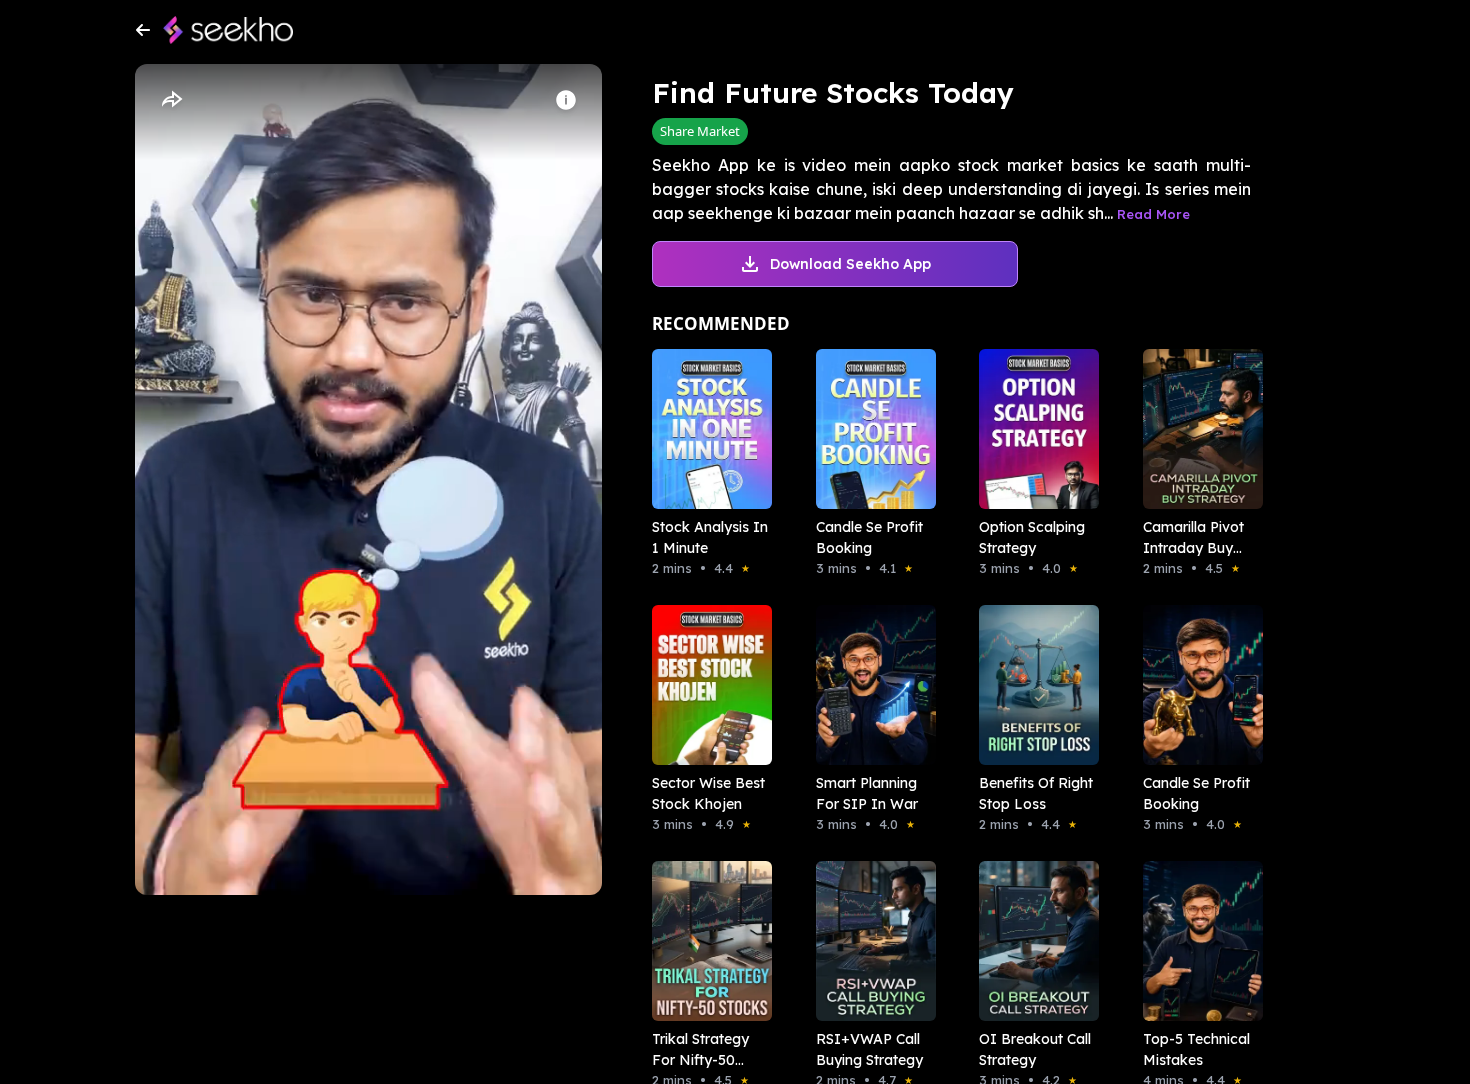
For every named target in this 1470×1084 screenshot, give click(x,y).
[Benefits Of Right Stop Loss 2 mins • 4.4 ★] (1033, 685)
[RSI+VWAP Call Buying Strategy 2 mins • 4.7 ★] (870, 941)
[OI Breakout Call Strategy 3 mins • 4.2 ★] (1033, 941)
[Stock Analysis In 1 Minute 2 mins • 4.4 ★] (706, 429)
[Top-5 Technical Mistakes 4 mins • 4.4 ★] (1197, 941)
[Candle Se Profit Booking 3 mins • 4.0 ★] (1197, 685)
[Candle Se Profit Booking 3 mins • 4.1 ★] (870, 429)
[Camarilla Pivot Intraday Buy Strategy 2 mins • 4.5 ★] (1197, 429)
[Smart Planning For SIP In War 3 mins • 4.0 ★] (870, 685)
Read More (1153, 214)
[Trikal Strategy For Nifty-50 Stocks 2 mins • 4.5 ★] (706, 941)
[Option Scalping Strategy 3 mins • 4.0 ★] (1033, 429)
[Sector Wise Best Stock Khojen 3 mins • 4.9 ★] (706, 685)
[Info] (566, 100)
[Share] (171, 100)
